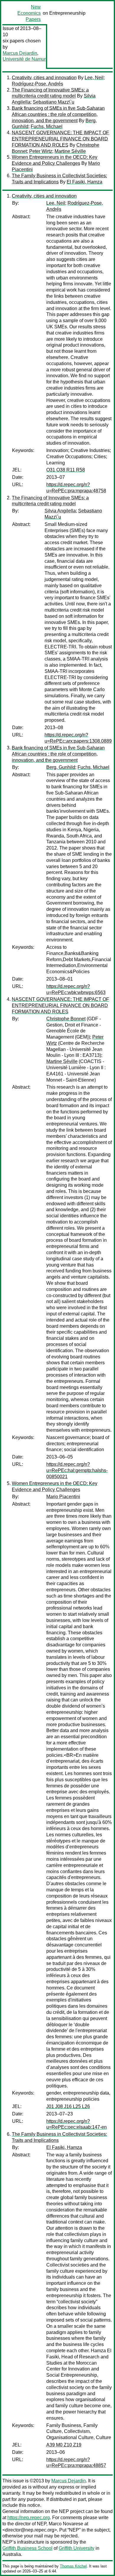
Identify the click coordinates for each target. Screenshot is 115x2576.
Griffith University (77, 2548)
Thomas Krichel (73, 2566)
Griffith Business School (27, 2548)
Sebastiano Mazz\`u (54, 102)
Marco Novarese (66, 2524)
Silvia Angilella (60, 511)
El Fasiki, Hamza (84, 182)
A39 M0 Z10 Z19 (64, 2445)
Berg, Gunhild (61, 767)
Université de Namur (24, 59)
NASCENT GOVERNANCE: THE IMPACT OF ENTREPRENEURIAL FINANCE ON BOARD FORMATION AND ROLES (60, 139)
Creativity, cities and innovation (44, 78)
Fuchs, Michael (47, 126)
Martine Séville (70, 151)
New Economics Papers (29, 13)
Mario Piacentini (63, 1497)
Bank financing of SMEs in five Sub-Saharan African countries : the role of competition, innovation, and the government (58, 114)
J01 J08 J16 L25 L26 (68, 2106)
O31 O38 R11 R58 (66, 470)
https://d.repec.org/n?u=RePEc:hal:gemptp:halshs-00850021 (77, 1470)
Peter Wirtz (41, 151)
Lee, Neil (94, 78)
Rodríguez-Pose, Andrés (37, 84)
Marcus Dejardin (20, 53)
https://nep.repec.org (29, 2518)
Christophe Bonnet (66, 1019)
